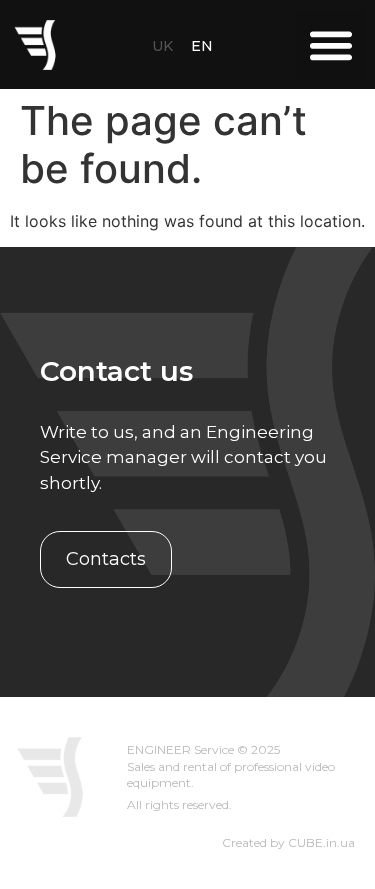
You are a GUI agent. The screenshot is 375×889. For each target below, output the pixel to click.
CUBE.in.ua (321, 842)
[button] (330, 44)
